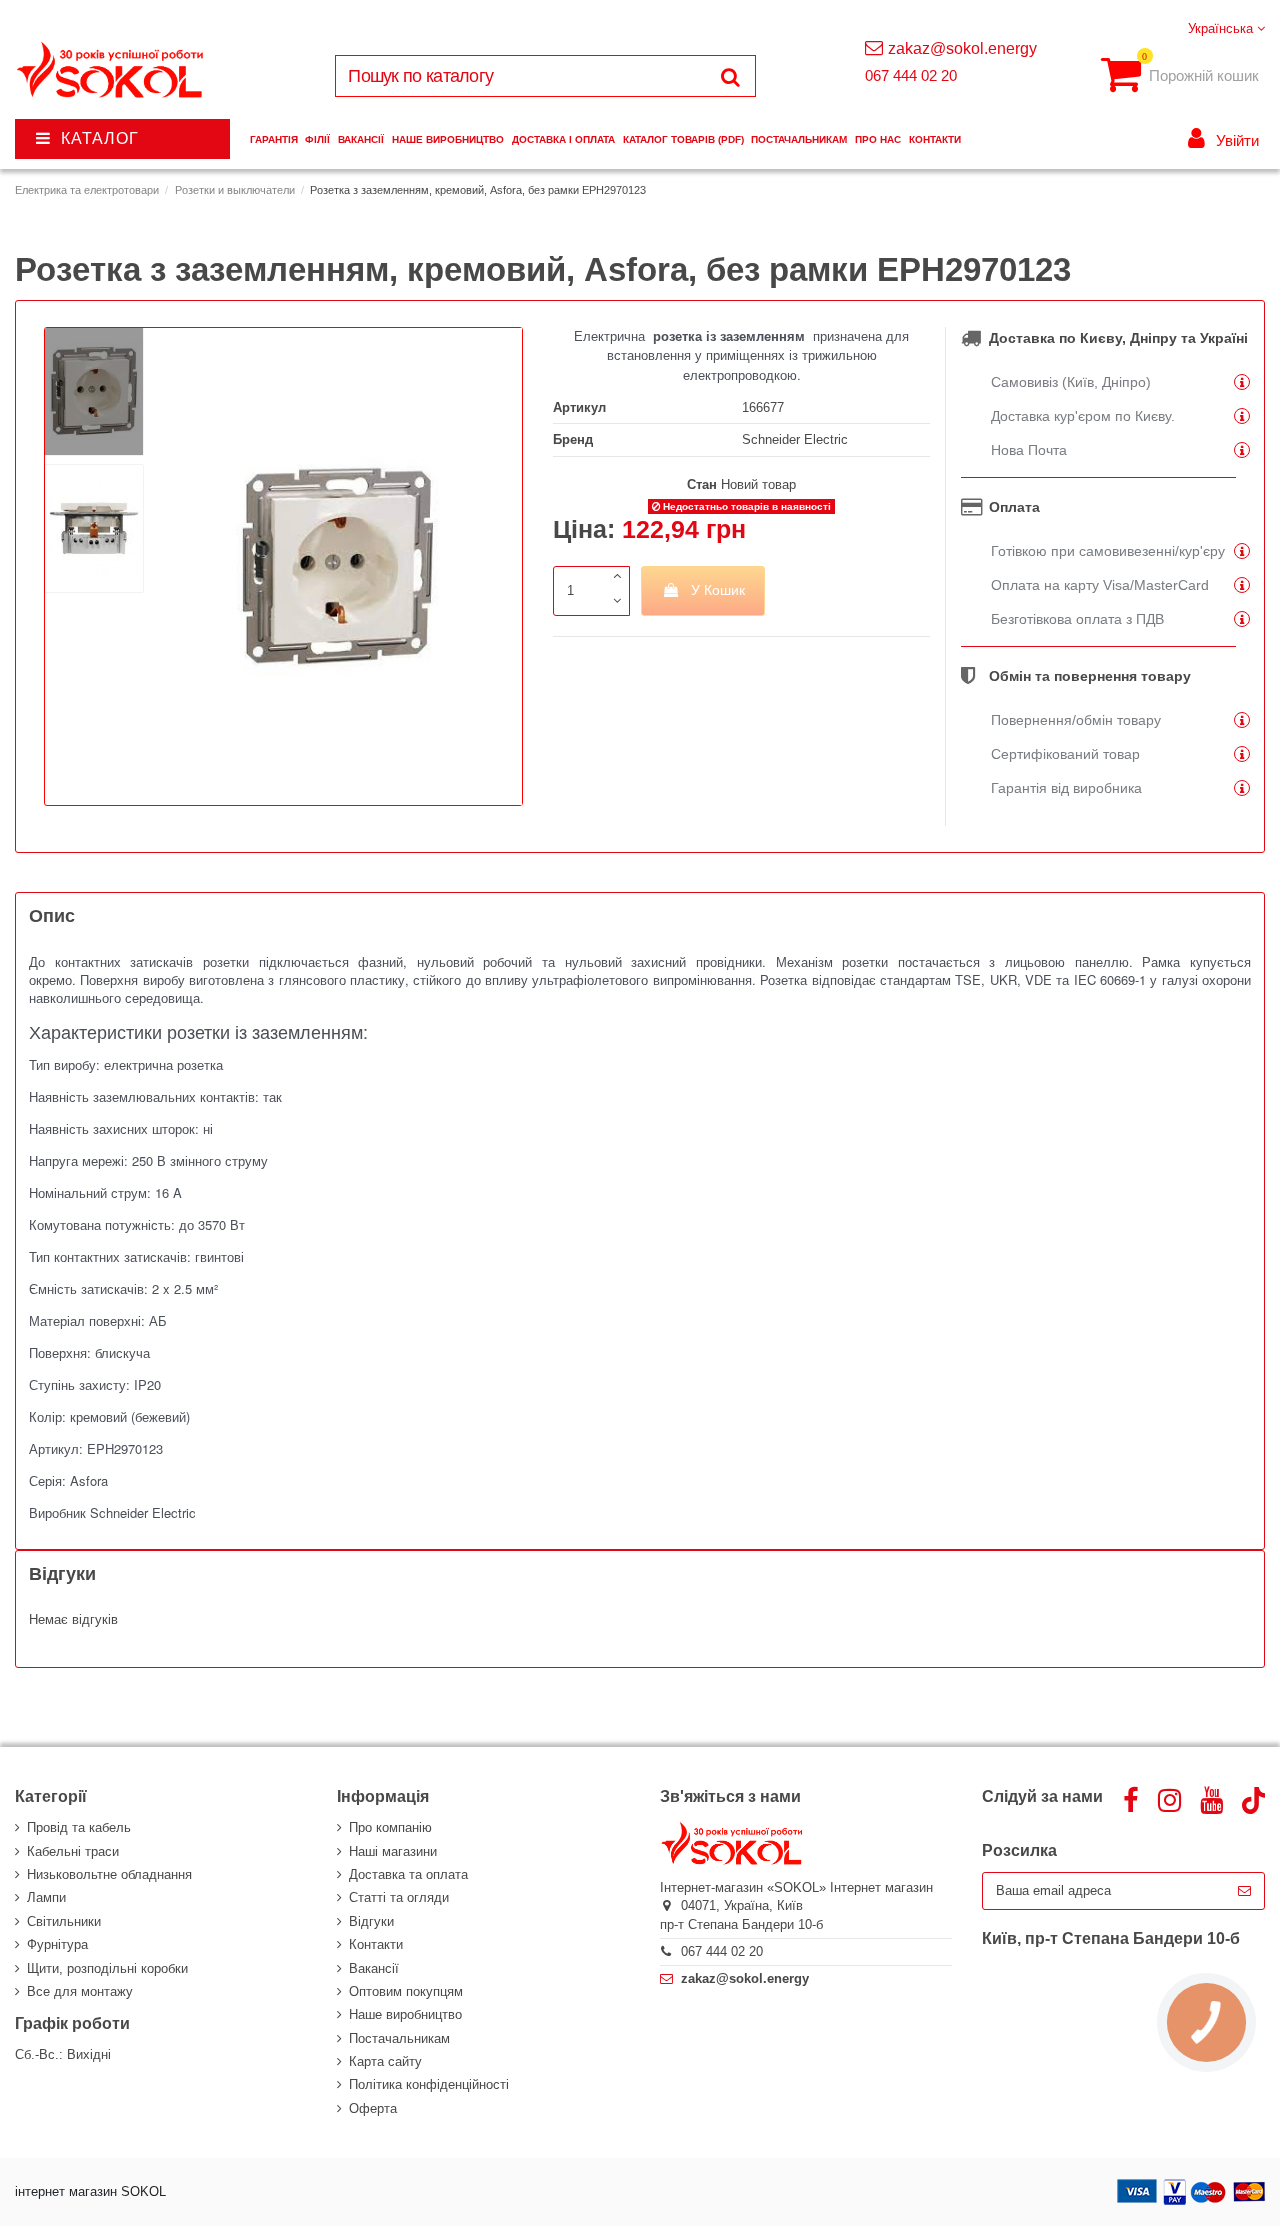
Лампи (46, 1897)
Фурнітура (57, 1944)
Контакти (376, 1944)
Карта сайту (385, 2061)
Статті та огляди (399, 1897)
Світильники (64, 1921)
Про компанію (390, 1827)
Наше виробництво (405, 2014)
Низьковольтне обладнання (109, 1874)
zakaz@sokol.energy (962, 48)
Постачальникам (399, 2038)
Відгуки (371, 1921)
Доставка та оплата (408, 1874)
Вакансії (374, 1968)
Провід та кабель (79, 1827)
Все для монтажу (80, 1991)
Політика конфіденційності (429, 2084)
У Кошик (718, 590)
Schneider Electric (795, 439)
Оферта (373, 2108)
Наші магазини (393, 1851)
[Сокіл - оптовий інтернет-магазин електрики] (111, 70)
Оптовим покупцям (406, 1991)
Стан (702, 484)
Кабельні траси (73, 1851)
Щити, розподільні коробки (107, 1968)
